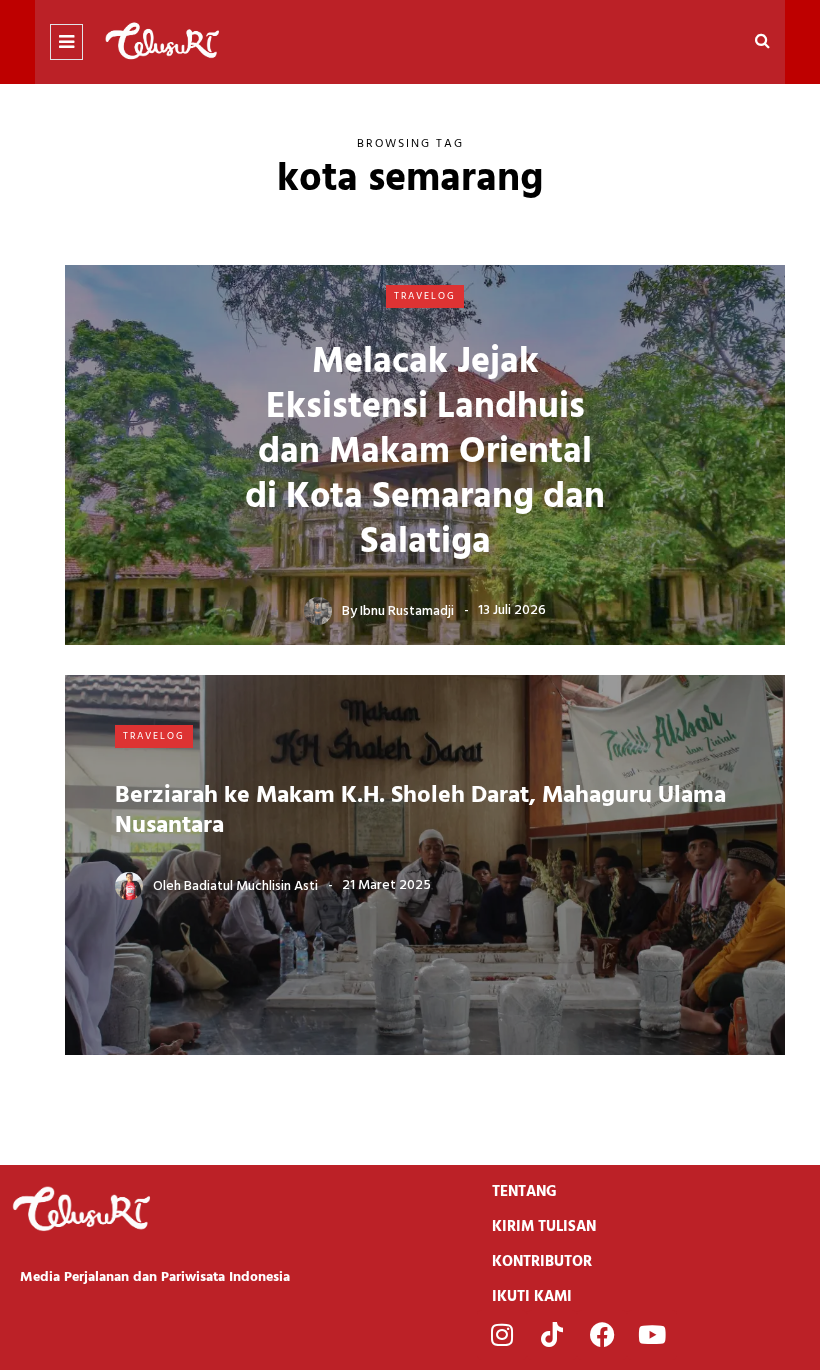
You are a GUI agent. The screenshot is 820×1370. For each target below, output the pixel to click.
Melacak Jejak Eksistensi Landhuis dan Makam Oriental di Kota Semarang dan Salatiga (425, 453)
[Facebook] (602, 1335)
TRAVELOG (425, 296)
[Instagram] (502, 1335)
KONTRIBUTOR (542, 1262)
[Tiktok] (552, 1335)
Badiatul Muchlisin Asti (251, 885)
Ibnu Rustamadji (407, 610)
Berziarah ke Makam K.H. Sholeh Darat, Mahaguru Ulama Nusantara (420, 811)
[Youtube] (652, 1335)
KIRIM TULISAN (544, 1227)
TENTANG (524, 1192)
